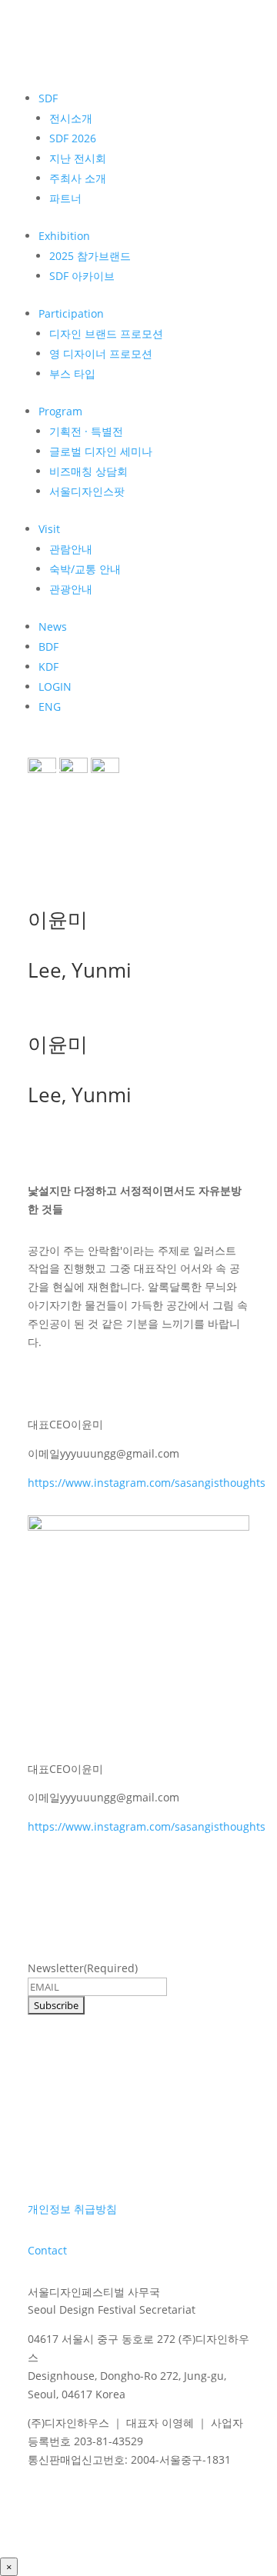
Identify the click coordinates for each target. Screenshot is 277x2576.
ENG (50, 706)
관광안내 (71, 589)
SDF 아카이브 (82, 276)
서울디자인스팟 (87, 491)
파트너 (65, 198)
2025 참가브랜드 (90, 256)
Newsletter (83, 1968)
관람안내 (71, 549)
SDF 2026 (73, 138)
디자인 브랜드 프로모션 (106, 333)
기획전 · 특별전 (86, 431)
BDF (48, 646)
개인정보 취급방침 (72, 2209)
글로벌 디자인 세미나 (101, 451)
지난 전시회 (78, 158)
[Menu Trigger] (51, 777)
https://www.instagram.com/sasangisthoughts (147, 1483)
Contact (47, 2250)
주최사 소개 (78, 178)
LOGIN (55, 686)
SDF (48, 98)
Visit (49, 529)
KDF (48, 666)
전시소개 (71, 118)
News (53, 627)
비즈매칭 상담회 (88, 471)
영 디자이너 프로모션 (101, 353)
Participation (71, 313)
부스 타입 (72, 373)
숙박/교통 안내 (85, 569)
